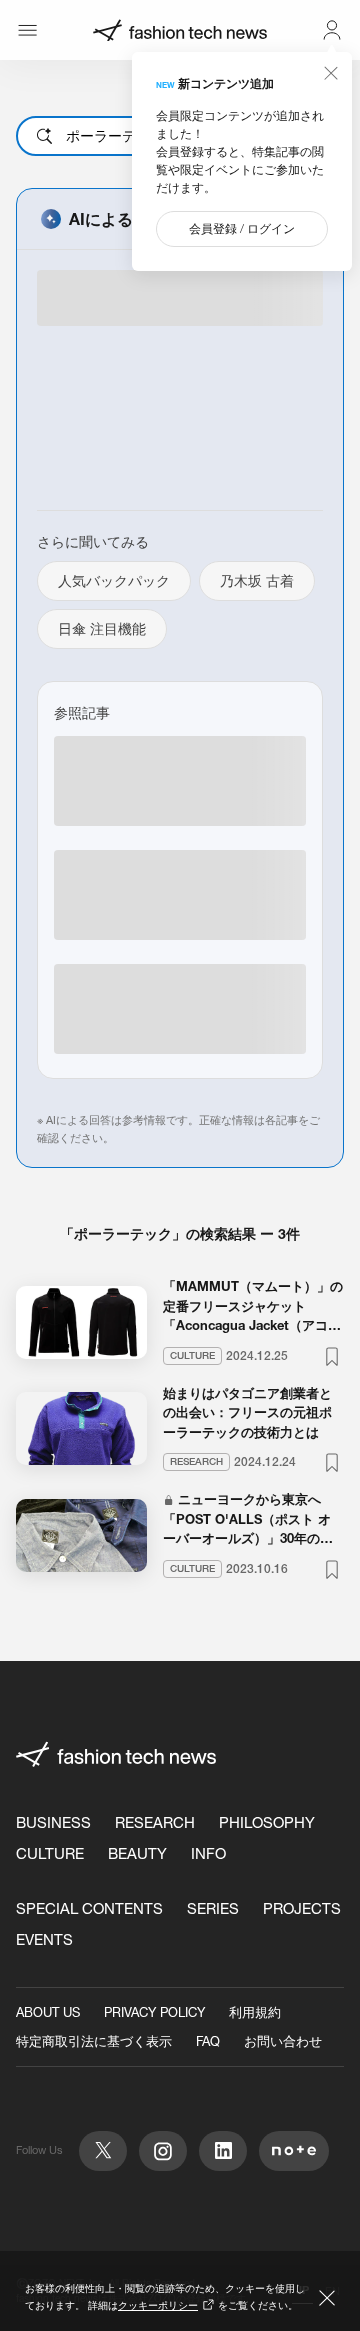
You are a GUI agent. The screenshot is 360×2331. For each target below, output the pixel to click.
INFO (208, 1853)
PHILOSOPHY (267, 1822)
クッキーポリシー (158, 2305)
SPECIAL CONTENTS (89, 1908)
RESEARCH (155, 1822)
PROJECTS (302, 1908)
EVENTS (44, 1939)
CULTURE (50, 1853)
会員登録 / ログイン (242, 228)
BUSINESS (53, 1822)
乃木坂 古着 (257, 581)
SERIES (213, 1908)
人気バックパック (114, 581)
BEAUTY (137, 1853)
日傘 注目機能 (102, 629)
